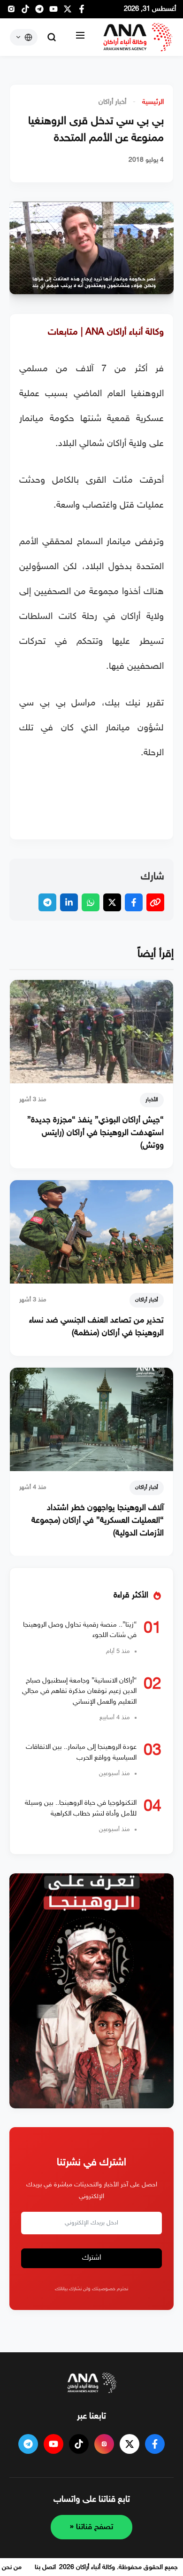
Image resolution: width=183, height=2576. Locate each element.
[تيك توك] (25, 12)
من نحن (12, 2567)
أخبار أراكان (112, 102)
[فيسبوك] (82, 12)
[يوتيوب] (53, 12)
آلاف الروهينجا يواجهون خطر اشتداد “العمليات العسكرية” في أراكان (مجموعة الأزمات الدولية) (98, 1521)
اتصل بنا (45, 2567)
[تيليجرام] (39, 12)
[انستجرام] (11, 12)
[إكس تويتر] (68, 12)
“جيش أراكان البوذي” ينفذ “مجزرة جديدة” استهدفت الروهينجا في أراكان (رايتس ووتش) (95, 1133)
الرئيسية (153, 102)
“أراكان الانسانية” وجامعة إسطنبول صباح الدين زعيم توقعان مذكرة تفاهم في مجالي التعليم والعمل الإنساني (79, 1691)
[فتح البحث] (52, 37)
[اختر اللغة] (24, 37)
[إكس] (130, 2444)
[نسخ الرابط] (155, 902)
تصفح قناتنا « (91, 2527)
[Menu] (80, 37)
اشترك (92, 2258)
